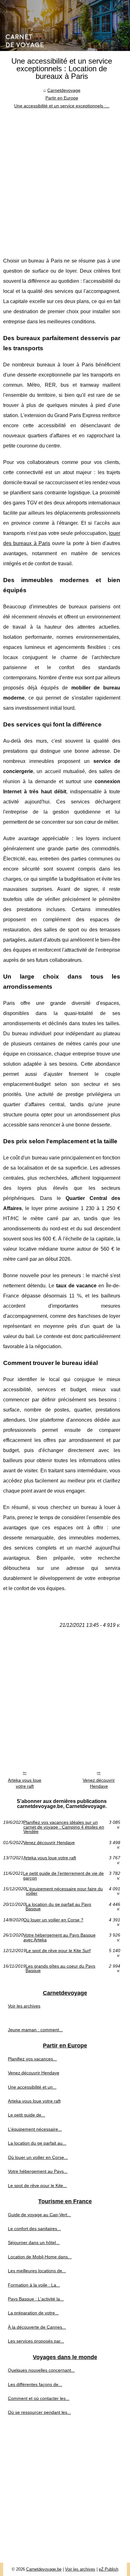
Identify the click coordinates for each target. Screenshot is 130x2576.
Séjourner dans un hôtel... (34, 2243)
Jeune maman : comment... (35, 2030)
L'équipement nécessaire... (35, 2129)
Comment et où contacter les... (39, 2398)
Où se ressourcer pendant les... (39, 2412)
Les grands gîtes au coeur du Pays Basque (60, 1968)
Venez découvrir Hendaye (99, 1783)
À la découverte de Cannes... (37, 2327)
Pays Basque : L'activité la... (36, 2299)
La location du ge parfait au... (37, 2143)
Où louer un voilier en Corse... (38, 2157)
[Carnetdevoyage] (65, 25)
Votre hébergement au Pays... (38, 2171)
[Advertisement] (65, 178)
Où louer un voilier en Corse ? (53, 1920)
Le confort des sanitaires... (34, 2229)
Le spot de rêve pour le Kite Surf (58, 1951)
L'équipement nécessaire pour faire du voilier (64, 1891)
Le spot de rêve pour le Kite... (37, 2186)
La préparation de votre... (33, 2313)
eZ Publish (109, 2569)
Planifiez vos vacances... (32, 2059)
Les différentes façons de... (35, 2384)
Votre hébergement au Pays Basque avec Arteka (59, 1937)
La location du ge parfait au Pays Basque (58, 1907)
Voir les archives (24, 2006)
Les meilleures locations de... (37, 2271)
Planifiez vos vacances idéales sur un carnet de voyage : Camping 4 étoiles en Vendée (64, 1827)
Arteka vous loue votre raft (25, 1783)
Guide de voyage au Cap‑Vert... (39, 2215)
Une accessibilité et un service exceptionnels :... (62, 106)
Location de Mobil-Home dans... (40, 2257)
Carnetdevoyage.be (44, 2569)
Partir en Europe (62, 98)
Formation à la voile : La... (34, 2285)
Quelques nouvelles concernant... (41, 2370)
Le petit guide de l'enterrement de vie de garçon (63, 1876)
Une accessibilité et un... (32, 2087)
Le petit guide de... (27, 2115)
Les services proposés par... (36, 2341)
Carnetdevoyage (64, 90)
